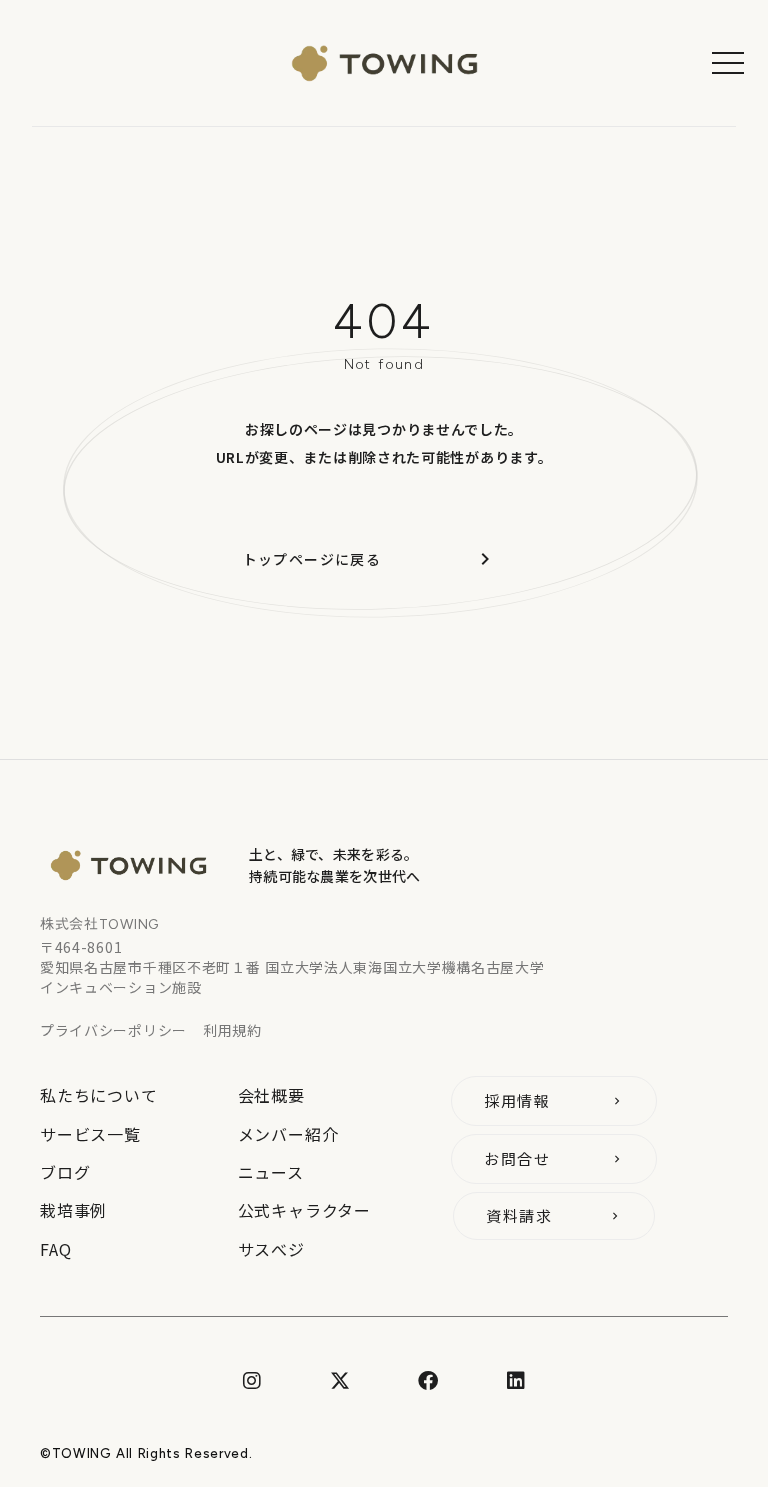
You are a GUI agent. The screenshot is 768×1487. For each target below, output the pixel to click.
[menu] (728, 63)
